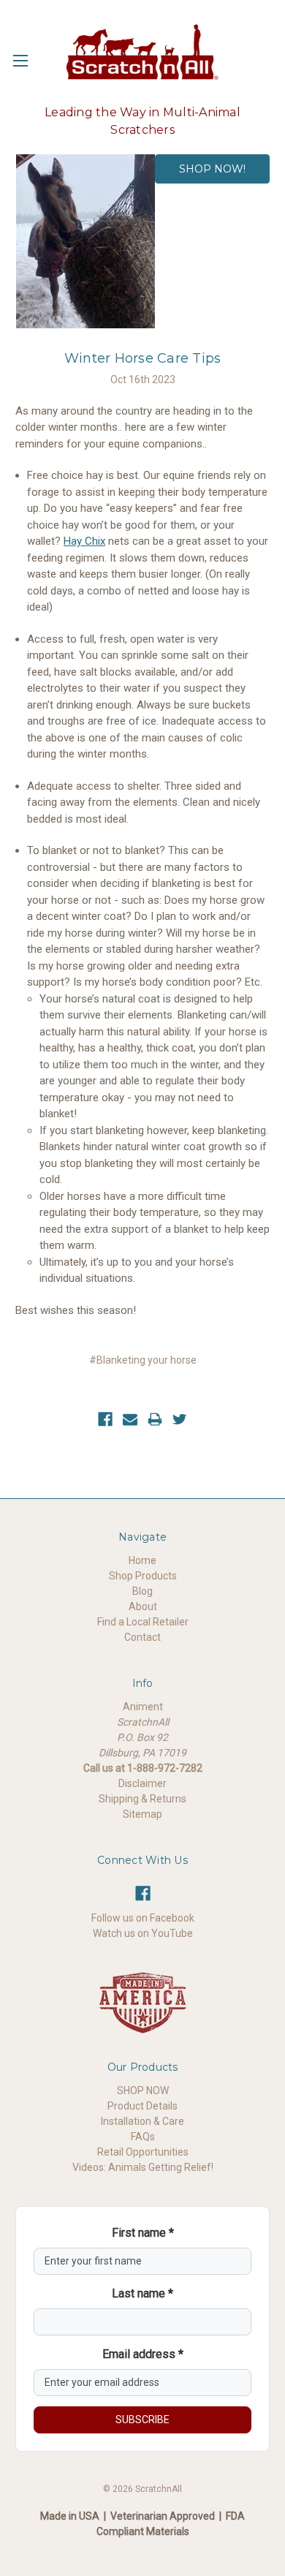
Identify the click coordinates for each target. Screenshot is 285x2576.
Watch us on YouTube (143, 1933)
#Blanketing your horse (143, 1360)
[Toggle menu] (20, 60)
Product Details (142, 2106)
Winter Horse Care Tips (143, 358)
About (143, 1606)
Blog (142, 1591)
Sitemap (142, 1814)
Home (142, 1560)
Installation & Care (142, 2121)
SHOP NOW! (212, 169)
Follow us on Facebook (143, 1918)
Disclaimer (142, 1783)
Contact (142, 1637)
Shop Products (143, 1576)
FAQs (143, 2137)
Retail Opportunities (143, 2152)
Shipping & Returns (142, 1799)
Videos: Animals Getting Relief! (143, 2167)
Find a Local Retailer (143, 1622)
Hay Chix (84, 541)
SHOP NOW (143, 2090)
